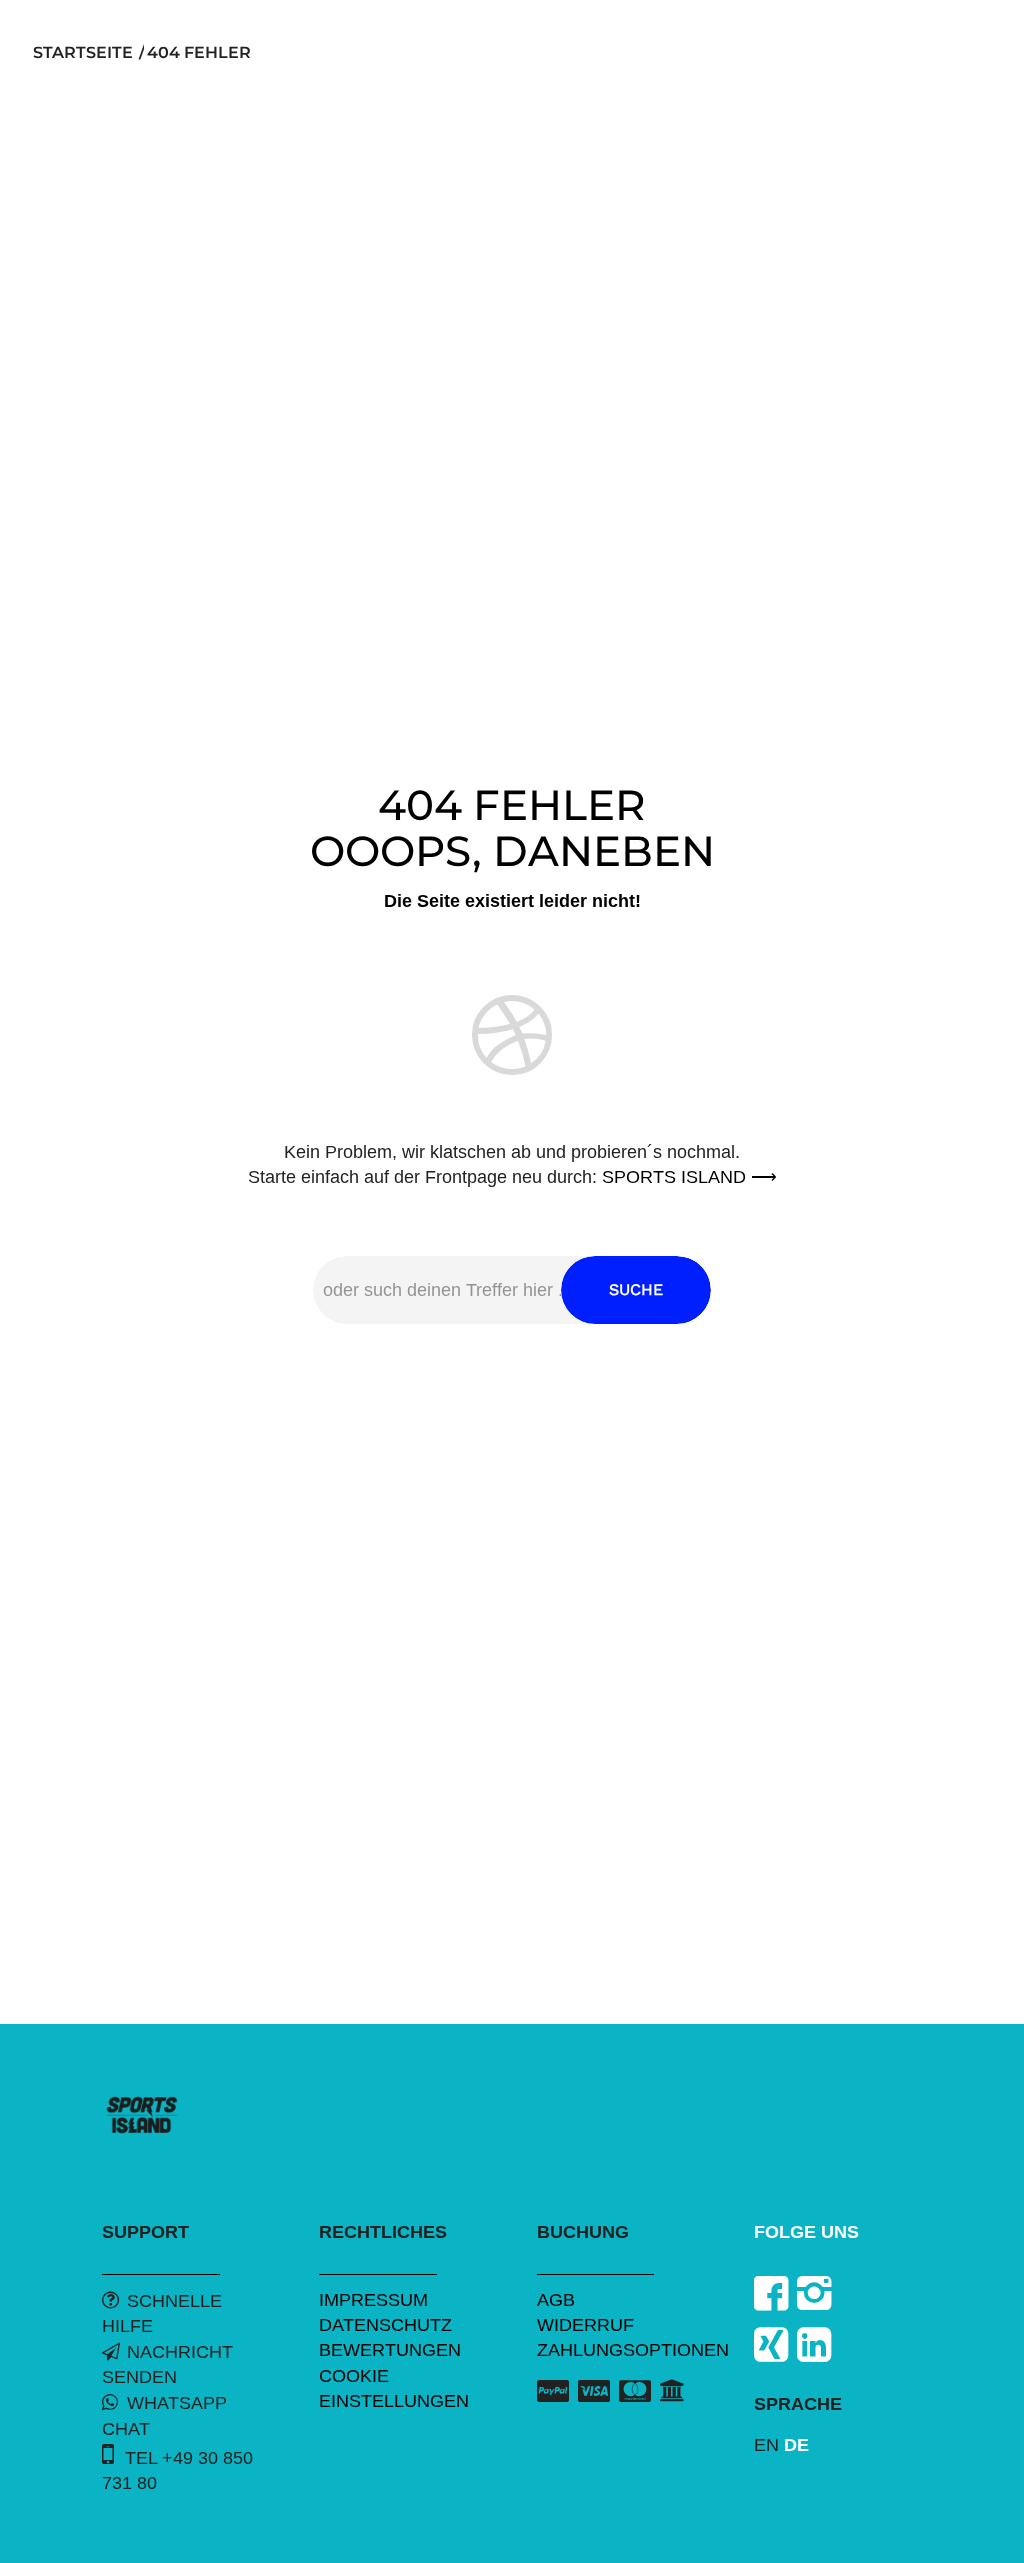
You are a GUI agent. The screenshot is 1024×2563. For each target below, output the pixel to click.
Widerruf (585, 2325)
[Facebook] (771, 2293)
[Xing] (771, 2345)
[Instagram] (814, 2293)
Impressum (373, 2300)
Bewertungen (390, 2350)
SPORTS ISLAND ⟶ (689, 1177)
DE (796, 2445)
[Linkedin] (814, 2345)
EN (766, 2445)
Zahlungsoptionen (633, 2350)
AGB (556, 2300)
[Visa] (594, 2391)
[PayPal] (553, 2391)
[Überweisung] (672, 2390)
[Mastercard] (635, 2391)
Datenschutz (385, 2325)
